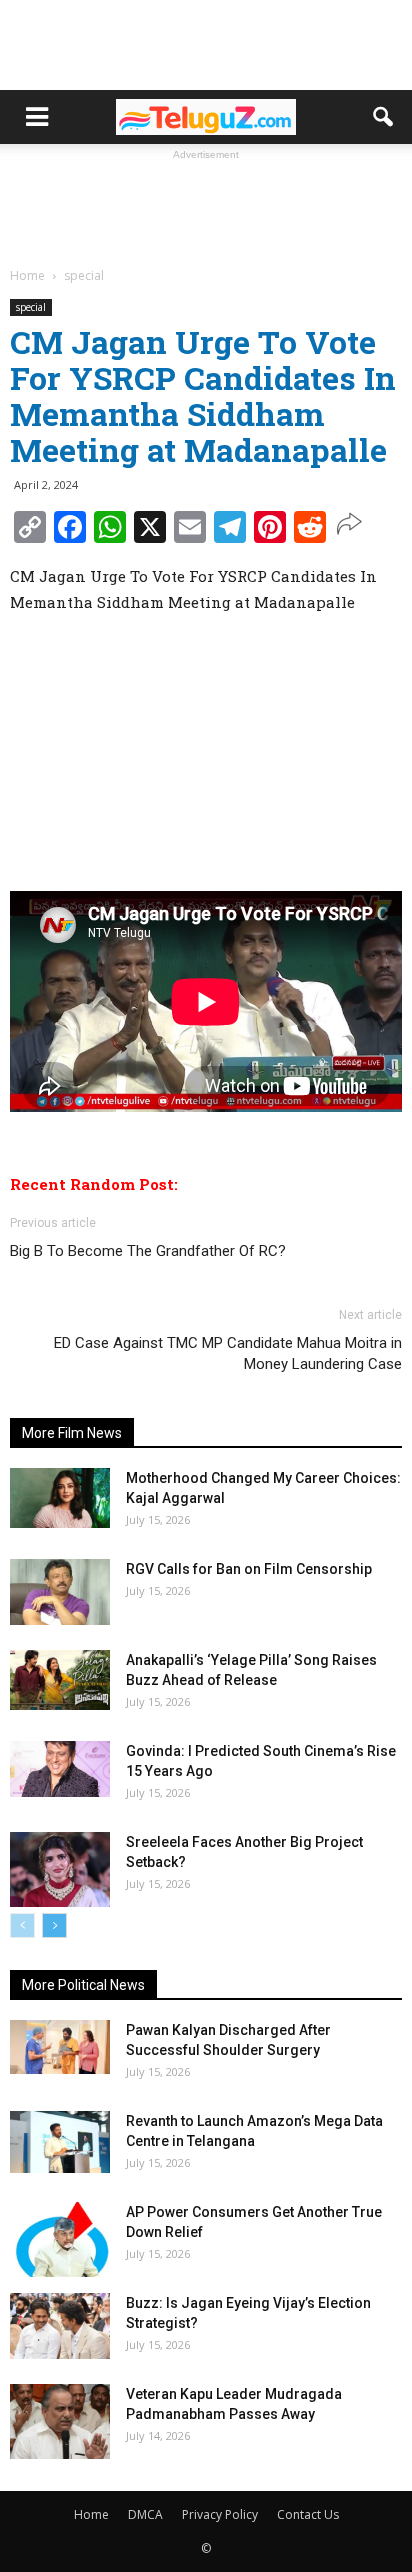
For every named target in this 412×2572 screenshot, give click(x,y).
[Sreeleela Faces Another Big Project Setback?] (60, 1869)
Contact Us (308, 2514)
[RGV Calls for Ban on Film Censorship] (60, 1592)
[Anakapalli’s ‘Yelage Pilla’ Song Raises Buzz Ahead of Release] (60, 1680)
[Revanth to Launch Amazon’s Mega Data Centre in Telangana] (60, 2142)
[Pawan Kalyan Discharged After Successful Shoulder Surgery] (60, 2047)
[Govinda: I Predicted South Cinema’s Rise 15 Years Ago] (60, 1769)
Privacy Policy (220, 2514)
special (31, 307)
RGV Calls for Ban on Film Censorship (249, 1569)
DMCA (145, 2514)
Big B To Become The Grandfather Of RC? (148, 1251)
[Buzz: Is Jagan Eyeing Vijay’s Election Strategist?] (60, 2326)
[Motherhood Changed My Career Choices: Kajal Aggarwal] (60, 1498)
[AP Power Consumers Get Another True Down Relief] (60, 2239)
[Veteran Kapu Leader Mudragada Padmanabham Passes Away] (60, 2421)
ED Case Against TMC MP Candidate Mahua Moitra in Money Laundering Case (228, 1353)
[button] (384, 117)
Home (91, 2514)
